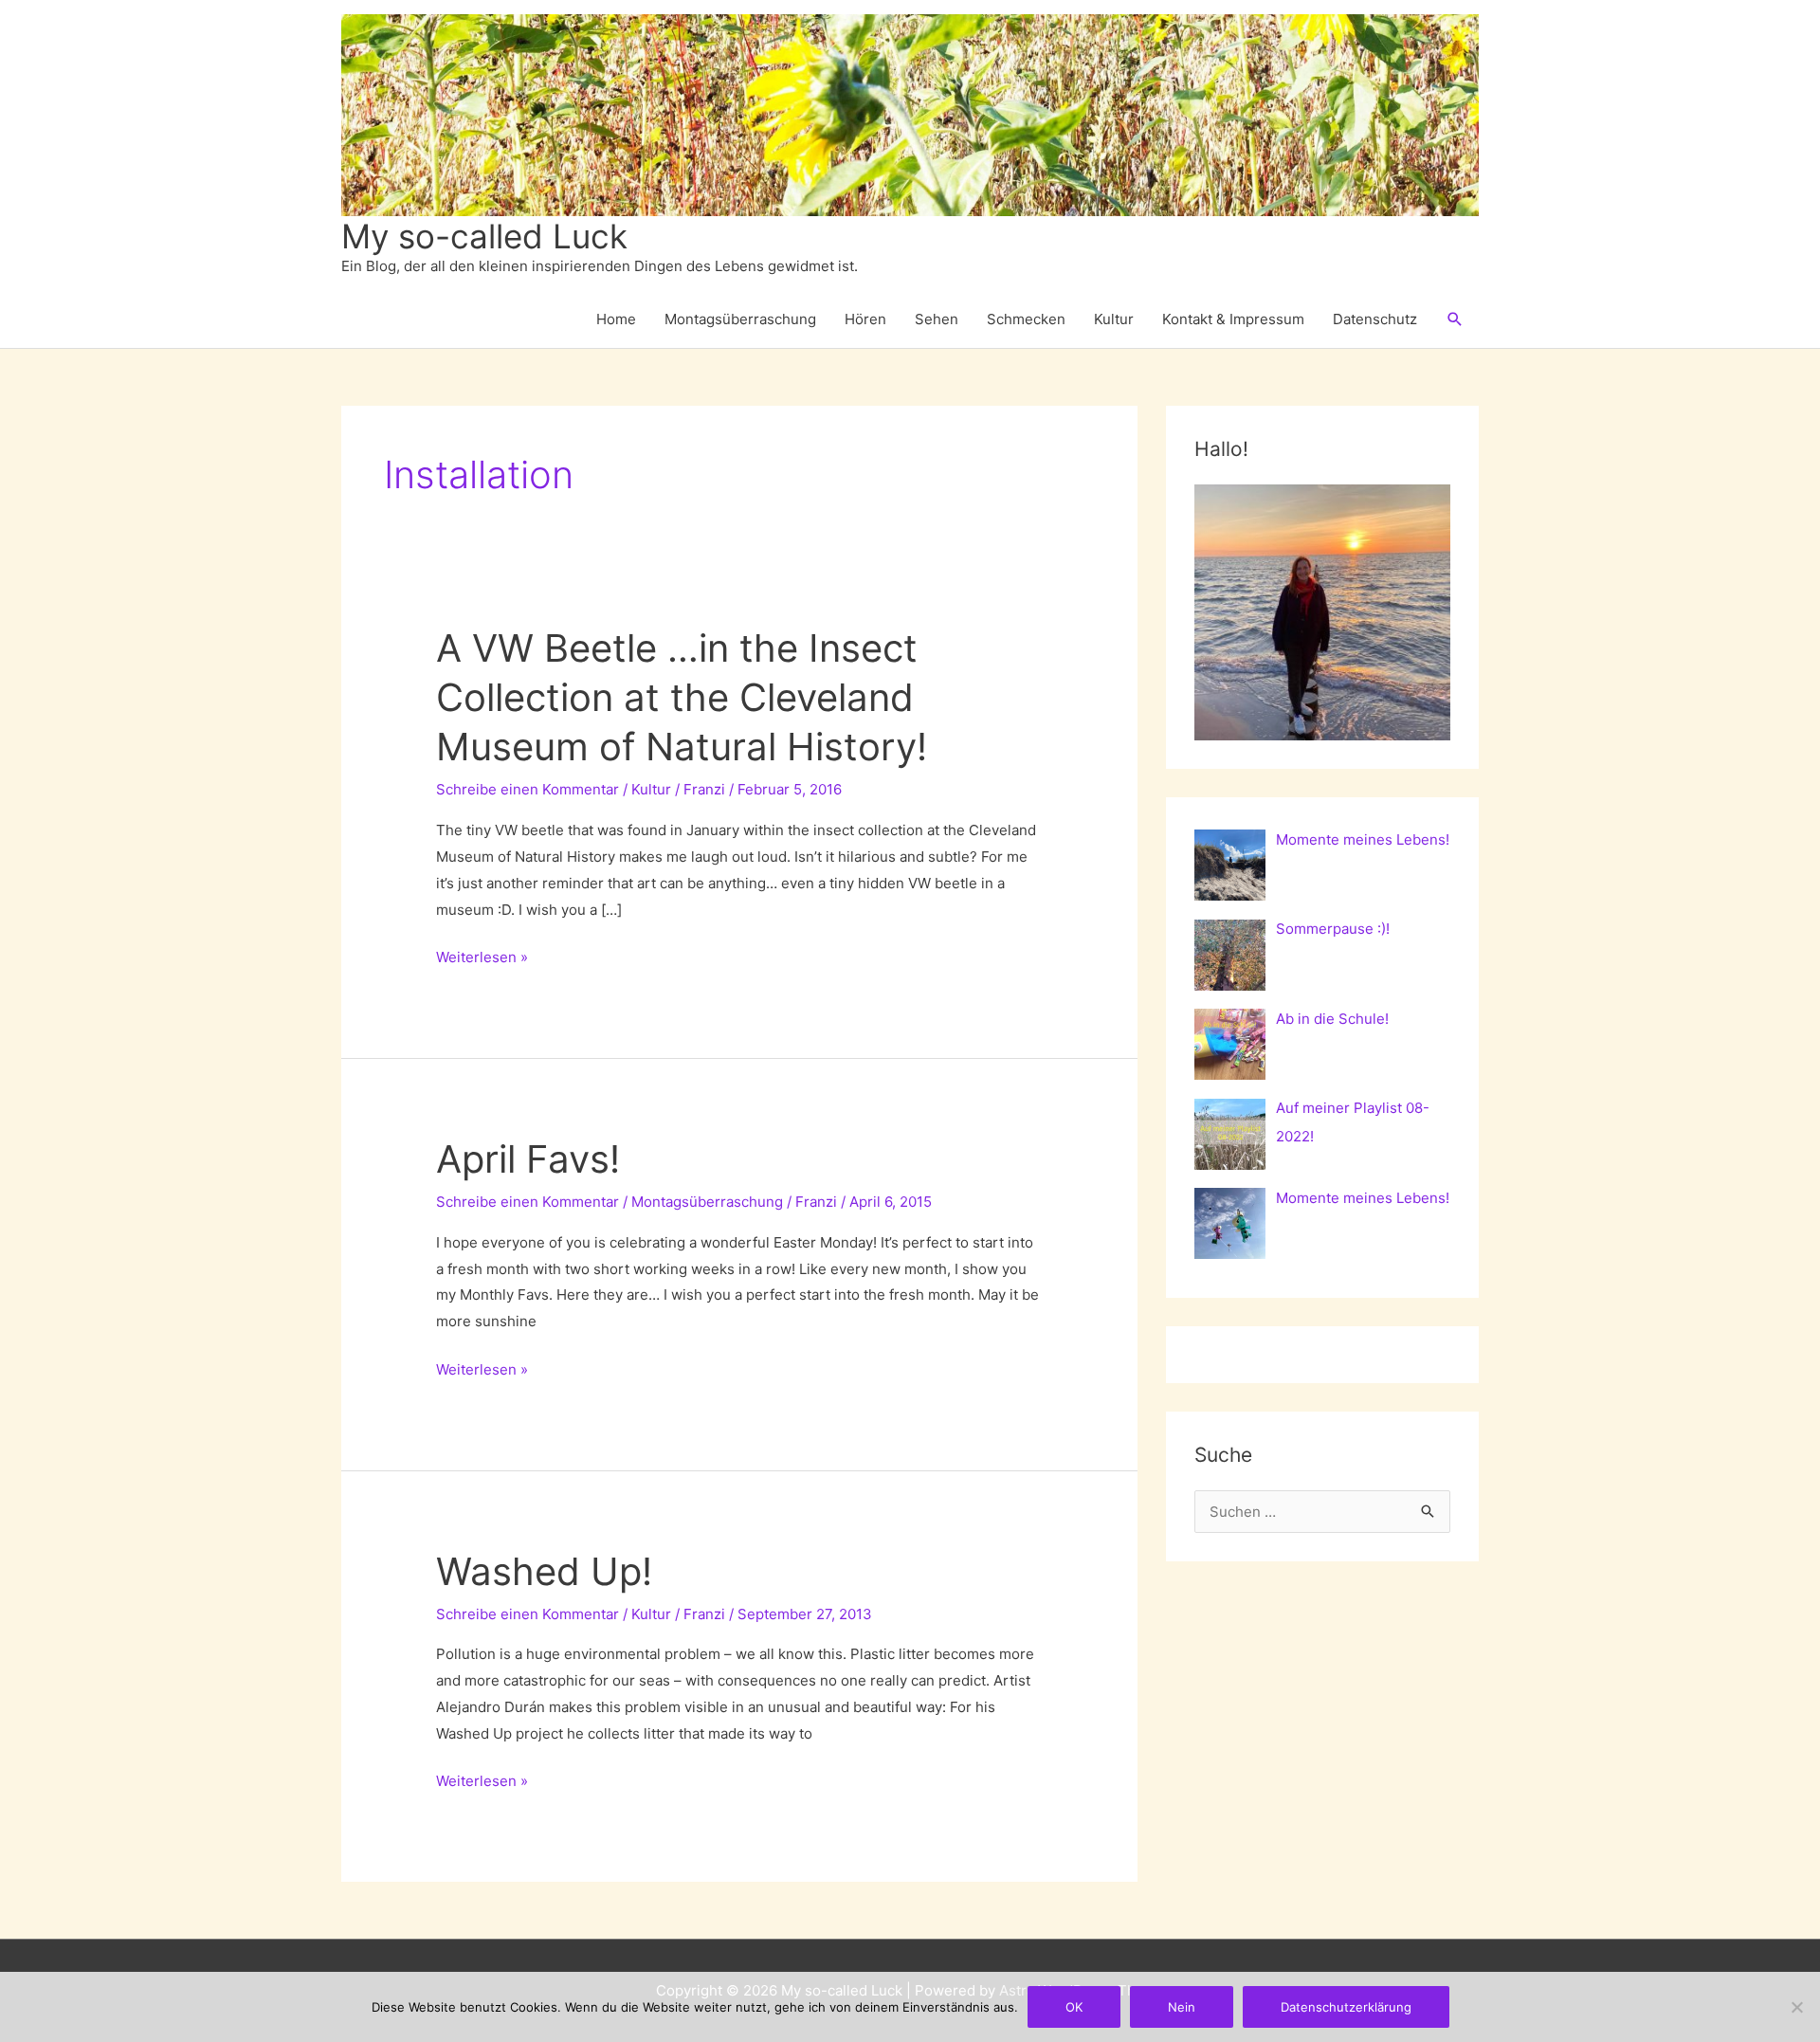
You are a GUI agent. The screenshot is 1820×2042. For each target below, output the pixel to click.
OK (1074, 2007)
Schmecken (1026, 319)
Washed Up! (544, 1571)
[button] (1455, 319)
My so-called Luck (484, 236)
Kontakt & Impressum (1233, 319)
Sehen (937, 319)
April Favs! (528, 1159)
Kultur (1114, 319)
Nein (1182, 2007)
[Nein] (1796, 2007)
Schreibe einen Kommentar (528, 789)
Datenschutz (1375, 319)
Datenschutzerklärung (1346, 2007)
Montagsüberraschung (740, 319)
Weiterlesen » (482, 959)
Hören (865, 319)
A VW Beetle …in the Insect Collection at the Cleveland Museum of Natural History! (682, 697)
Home (616, 319)
